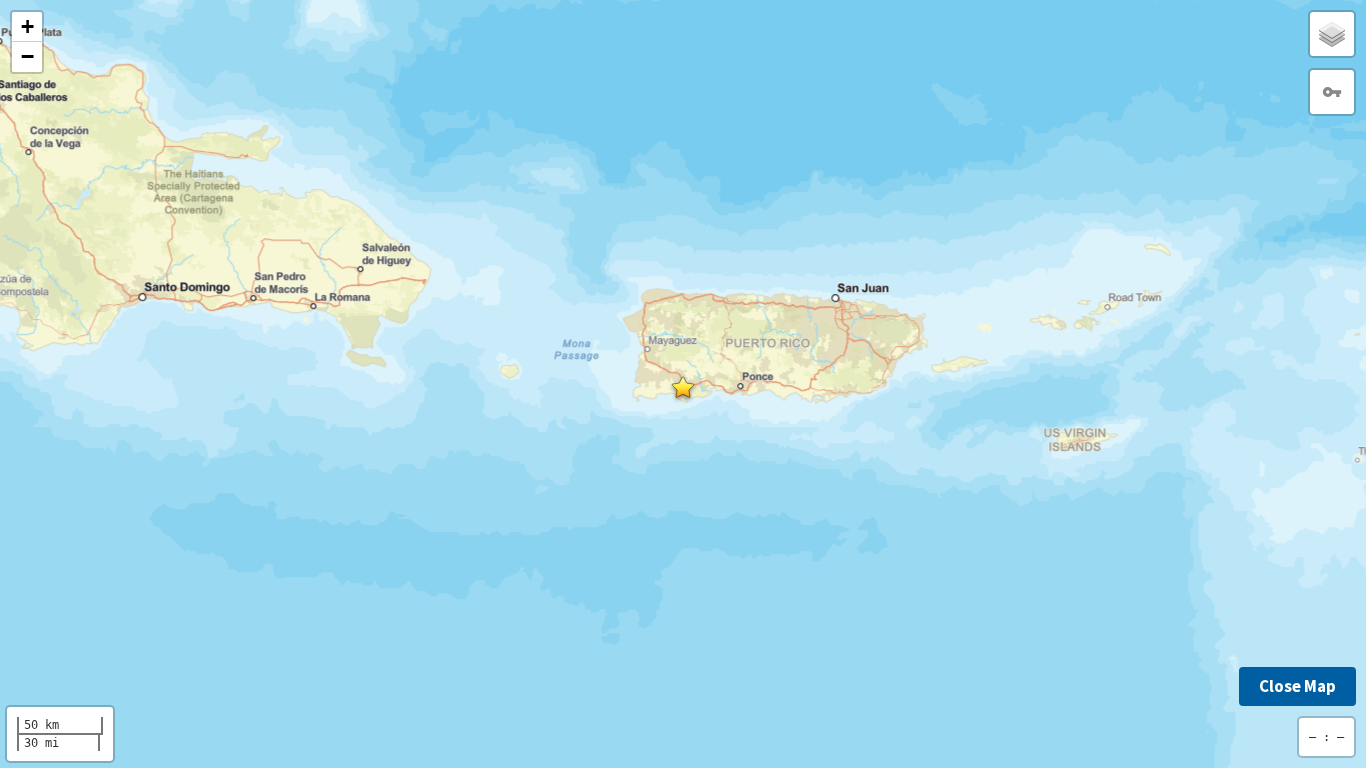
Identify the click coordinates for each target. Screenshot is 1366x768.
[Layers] (1332, 34)
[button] (683, 387)
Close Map (1297, 686)
